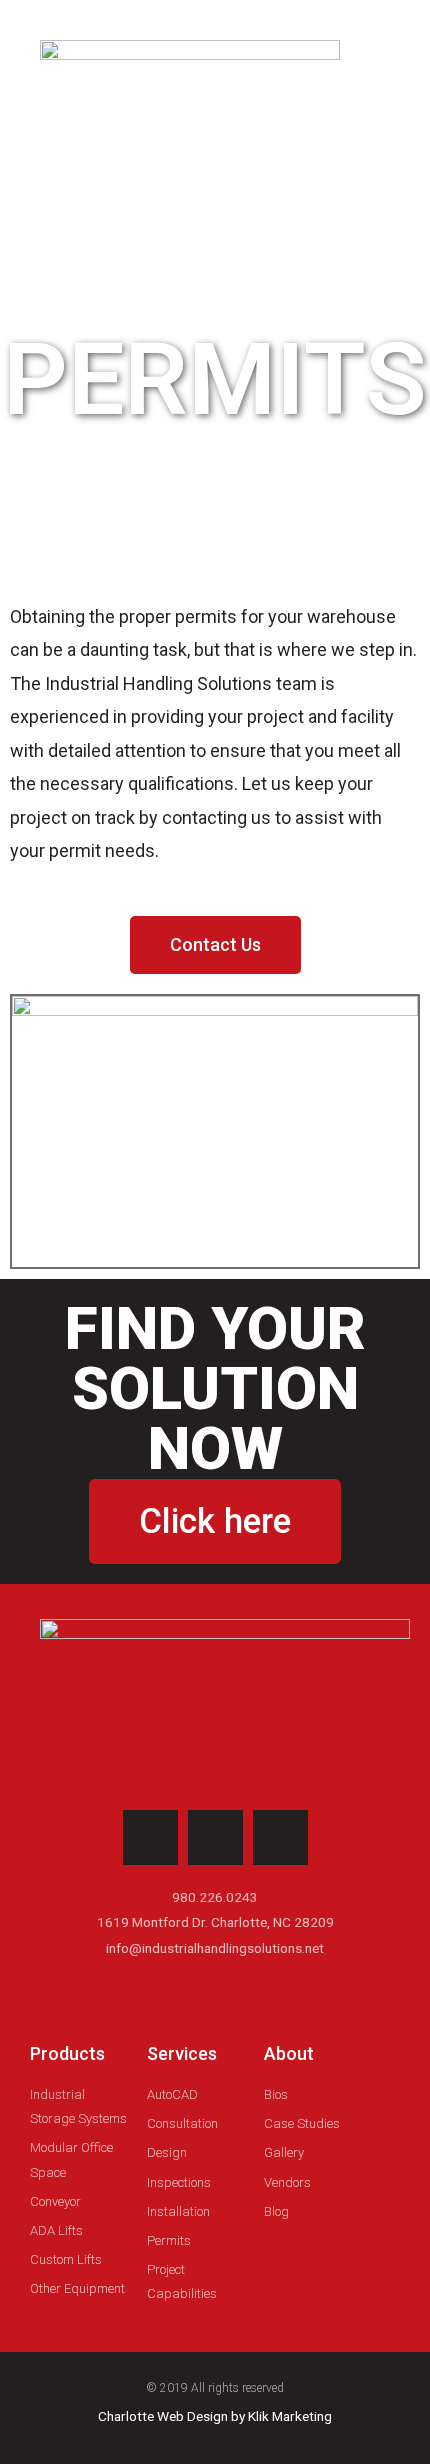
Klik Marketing (290, 2416)
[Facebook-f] (280, 1837)
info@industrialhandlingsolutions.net (215, 1948)
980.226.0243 (215, 1897)
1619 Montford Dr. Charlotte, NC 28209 (215, 1922)
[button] (336, 110)
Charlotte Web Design (163, 2416)
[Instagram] (150, 1837)
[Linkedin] (215, 1837)
